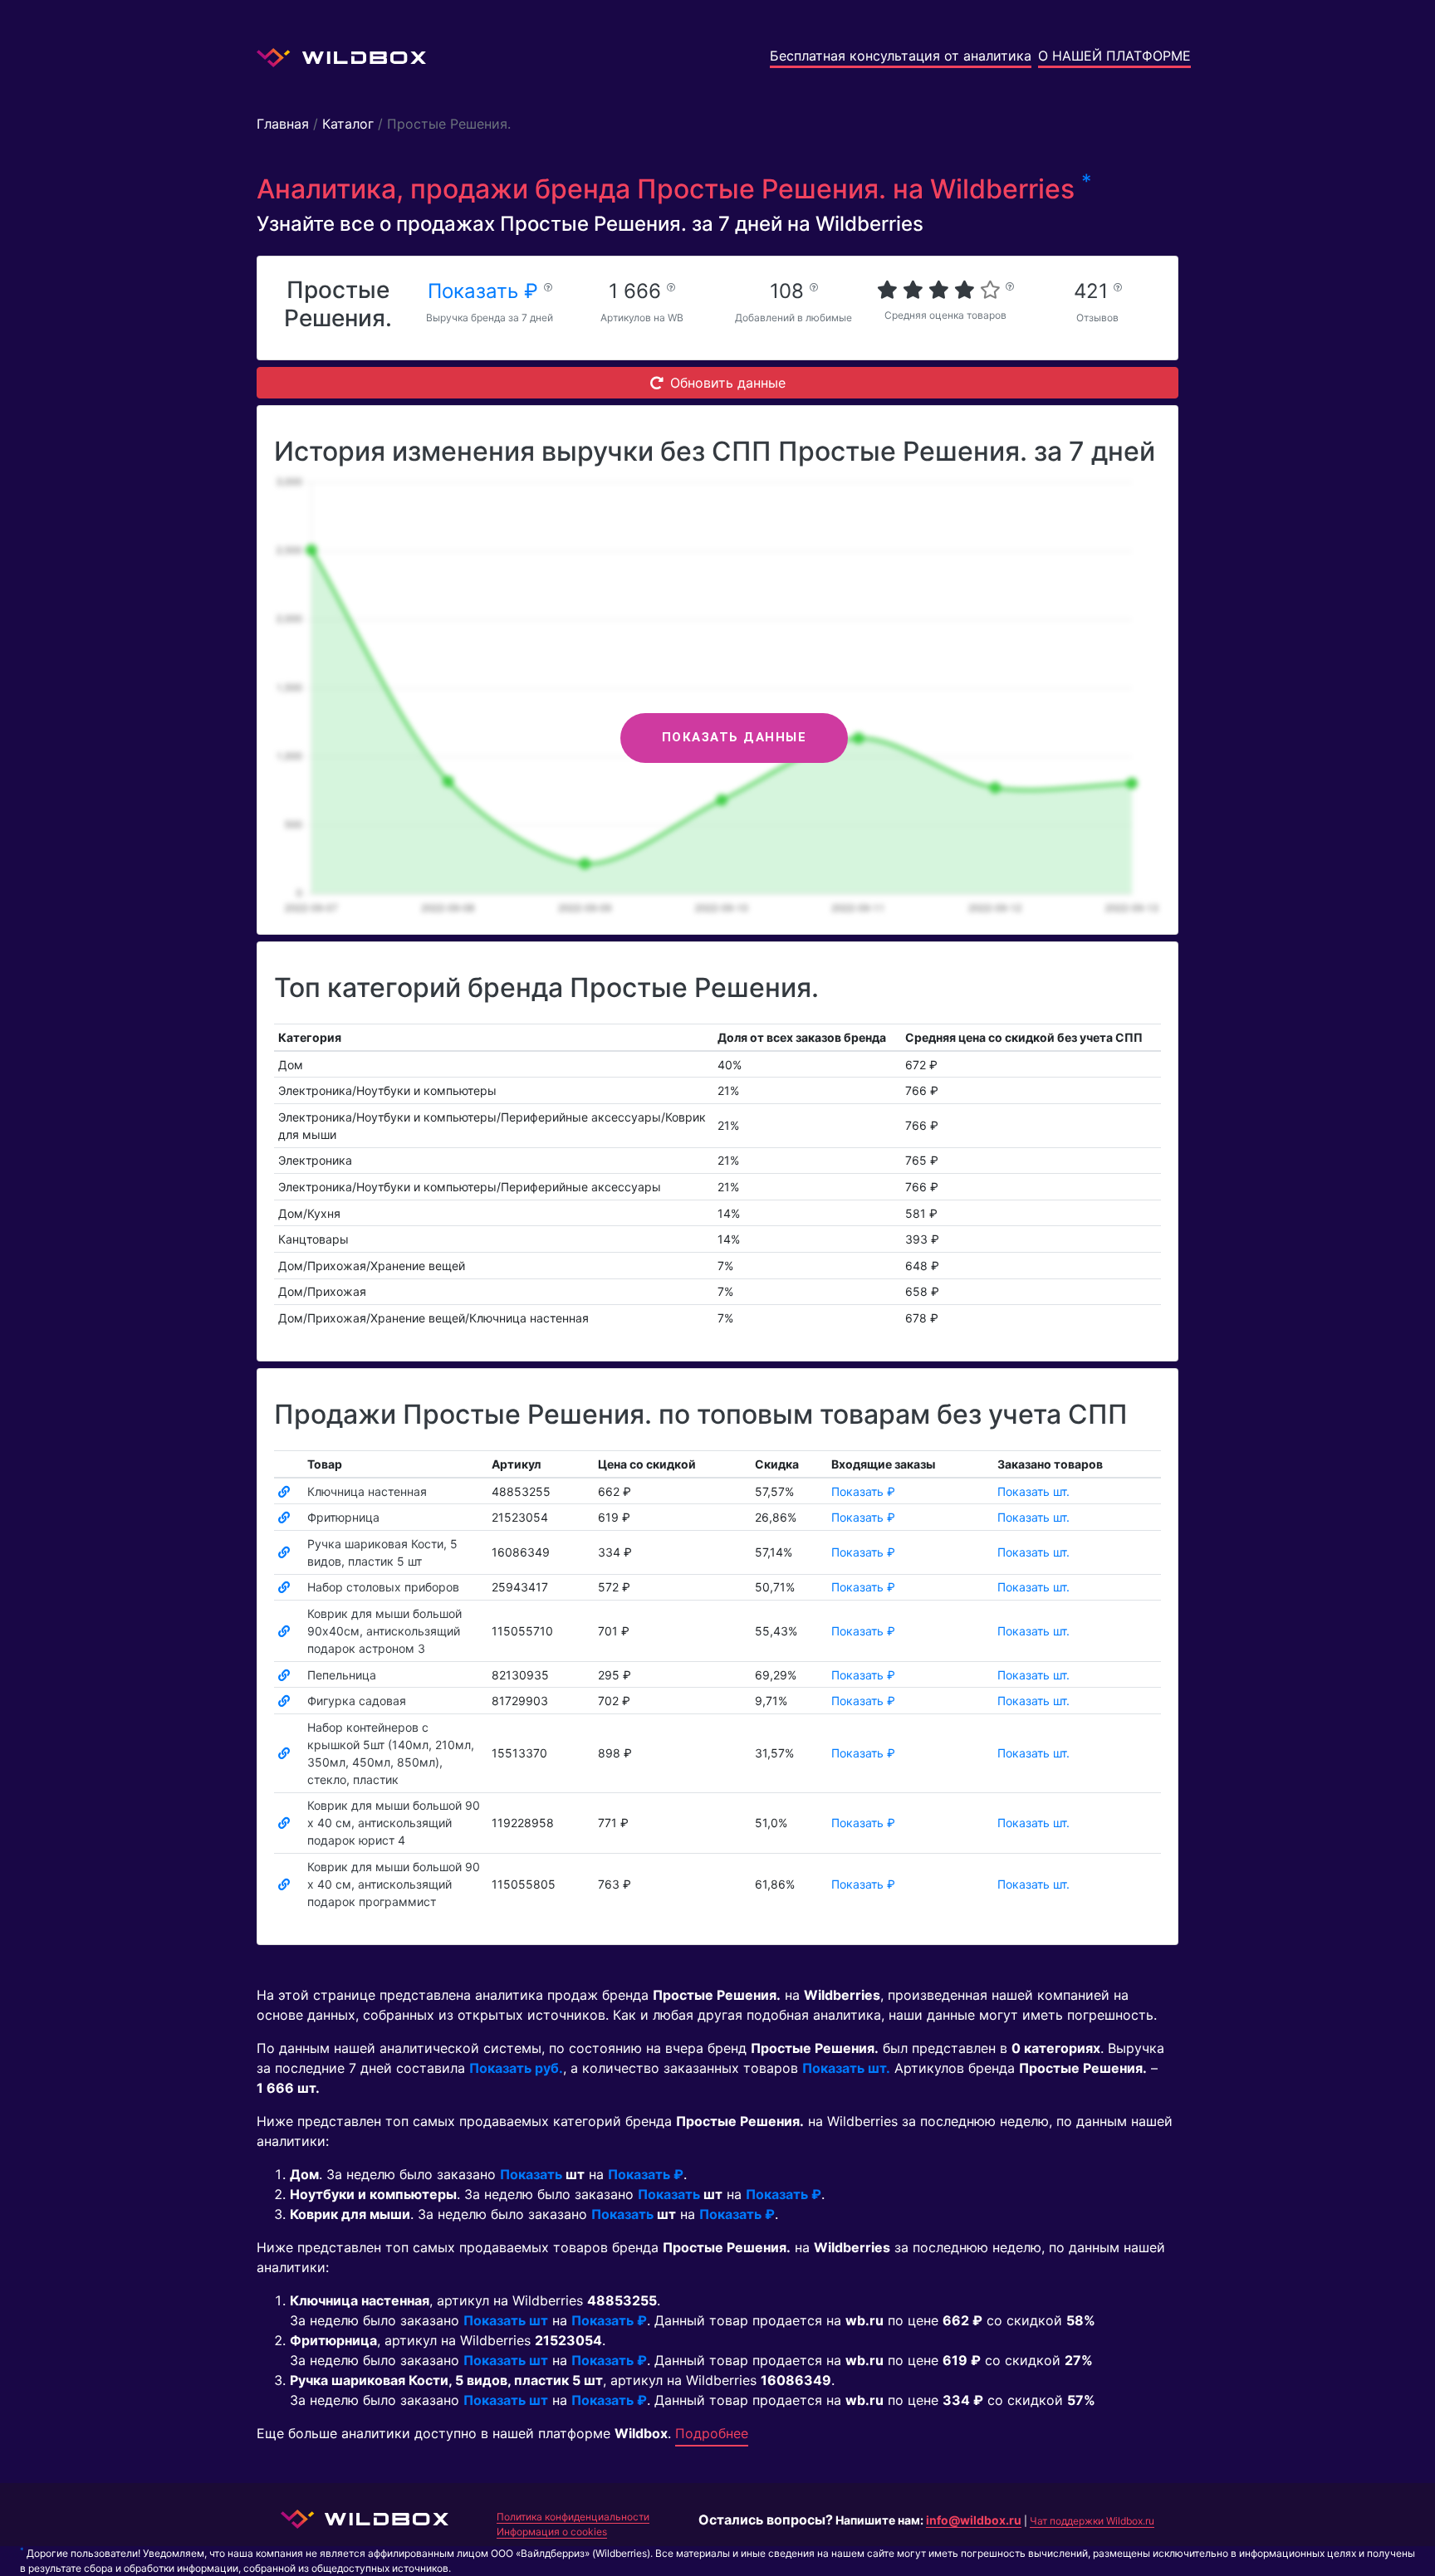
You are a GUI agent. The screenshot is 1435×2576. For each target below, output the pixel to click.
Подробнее (712, 2433)
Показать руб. (516, 2068)
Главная (283, 124)
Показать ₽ (486, 291)
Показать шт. (1033, 1491)
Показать (531, 2174)
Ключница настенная (367, 1491)
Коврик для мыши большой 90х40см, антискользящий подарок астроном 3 (384, 1631)
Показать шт (506, 2320)
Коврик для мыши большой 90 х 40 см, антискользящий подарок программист (394, 1884)
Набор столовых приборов (383, 1587)
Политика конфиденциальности (573, 2517)
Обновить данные (728, 383)
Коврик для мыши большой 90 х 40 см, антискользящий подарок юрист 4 (394, 1823)
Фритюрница (343, 1517)
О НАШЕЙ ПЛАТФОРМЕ (1114, 56)
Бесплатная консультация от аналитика (901, 56)
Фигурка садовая (357, 1701)
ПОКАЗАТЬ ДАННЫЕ (735, 737)
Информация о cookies (552, 2532)
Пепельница (342, 1675)
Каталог (348, 124)
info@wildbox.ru (974, 2520)
